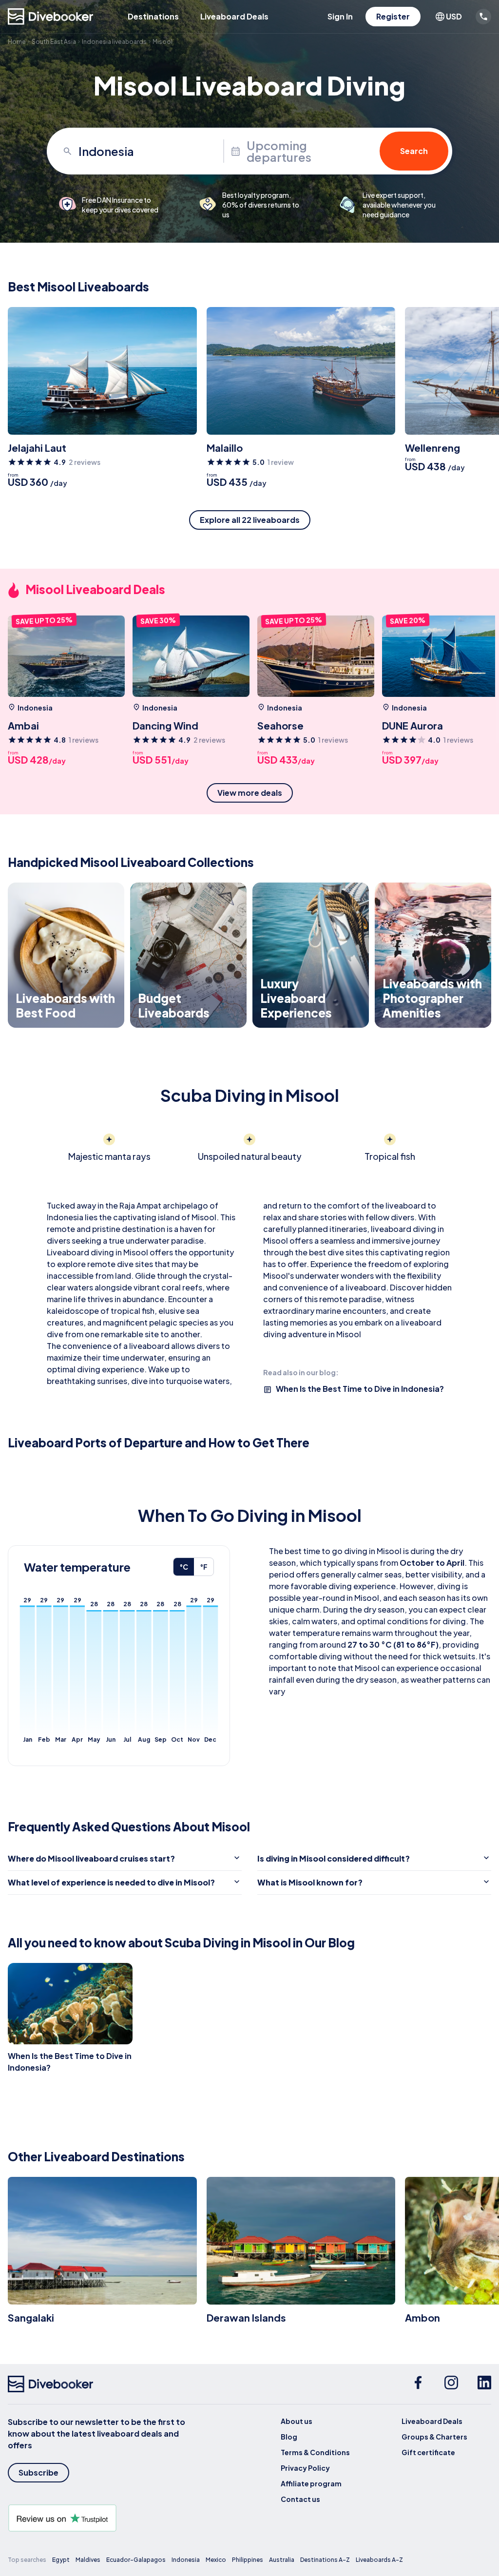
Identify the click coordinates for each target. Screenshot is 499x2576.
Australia (282, 2560)
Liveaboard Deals (234, 16)
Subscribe (38, 2472)
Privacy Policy (305, 2468)
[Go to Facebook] (418, 2384)
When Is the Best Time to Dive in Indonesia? (360, 1389)
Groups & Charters (434, 2437)
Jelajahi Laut (37, 448)
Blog (289, 2437)
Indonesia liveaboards (114, 42)
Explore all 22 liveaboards (250, 520)
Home (17, 42)
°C (184, 1567)
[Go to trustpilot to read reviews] (105, 2518)
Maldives (88, 2560)
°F (204, 1567)
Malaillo (225, 448)
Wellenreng (432, 448)
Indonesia (186, 2560)
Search (414, 151)
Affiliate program (311, 2483)
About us (297, 2421)
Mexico (216, 2560)
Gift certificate (428, 2452)
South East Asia (54, 42)
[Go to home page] (51, 17)
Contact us (300, 2499)
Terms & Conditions (315, 2452)
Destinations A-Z (325, 2560)
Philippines (248, 2560)
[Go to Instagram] (451, 2384)
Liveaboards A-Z (379, 2560)
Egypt (61, 2560)
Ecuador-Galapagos (136, 2560)
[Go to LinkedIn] (484, 2384)
